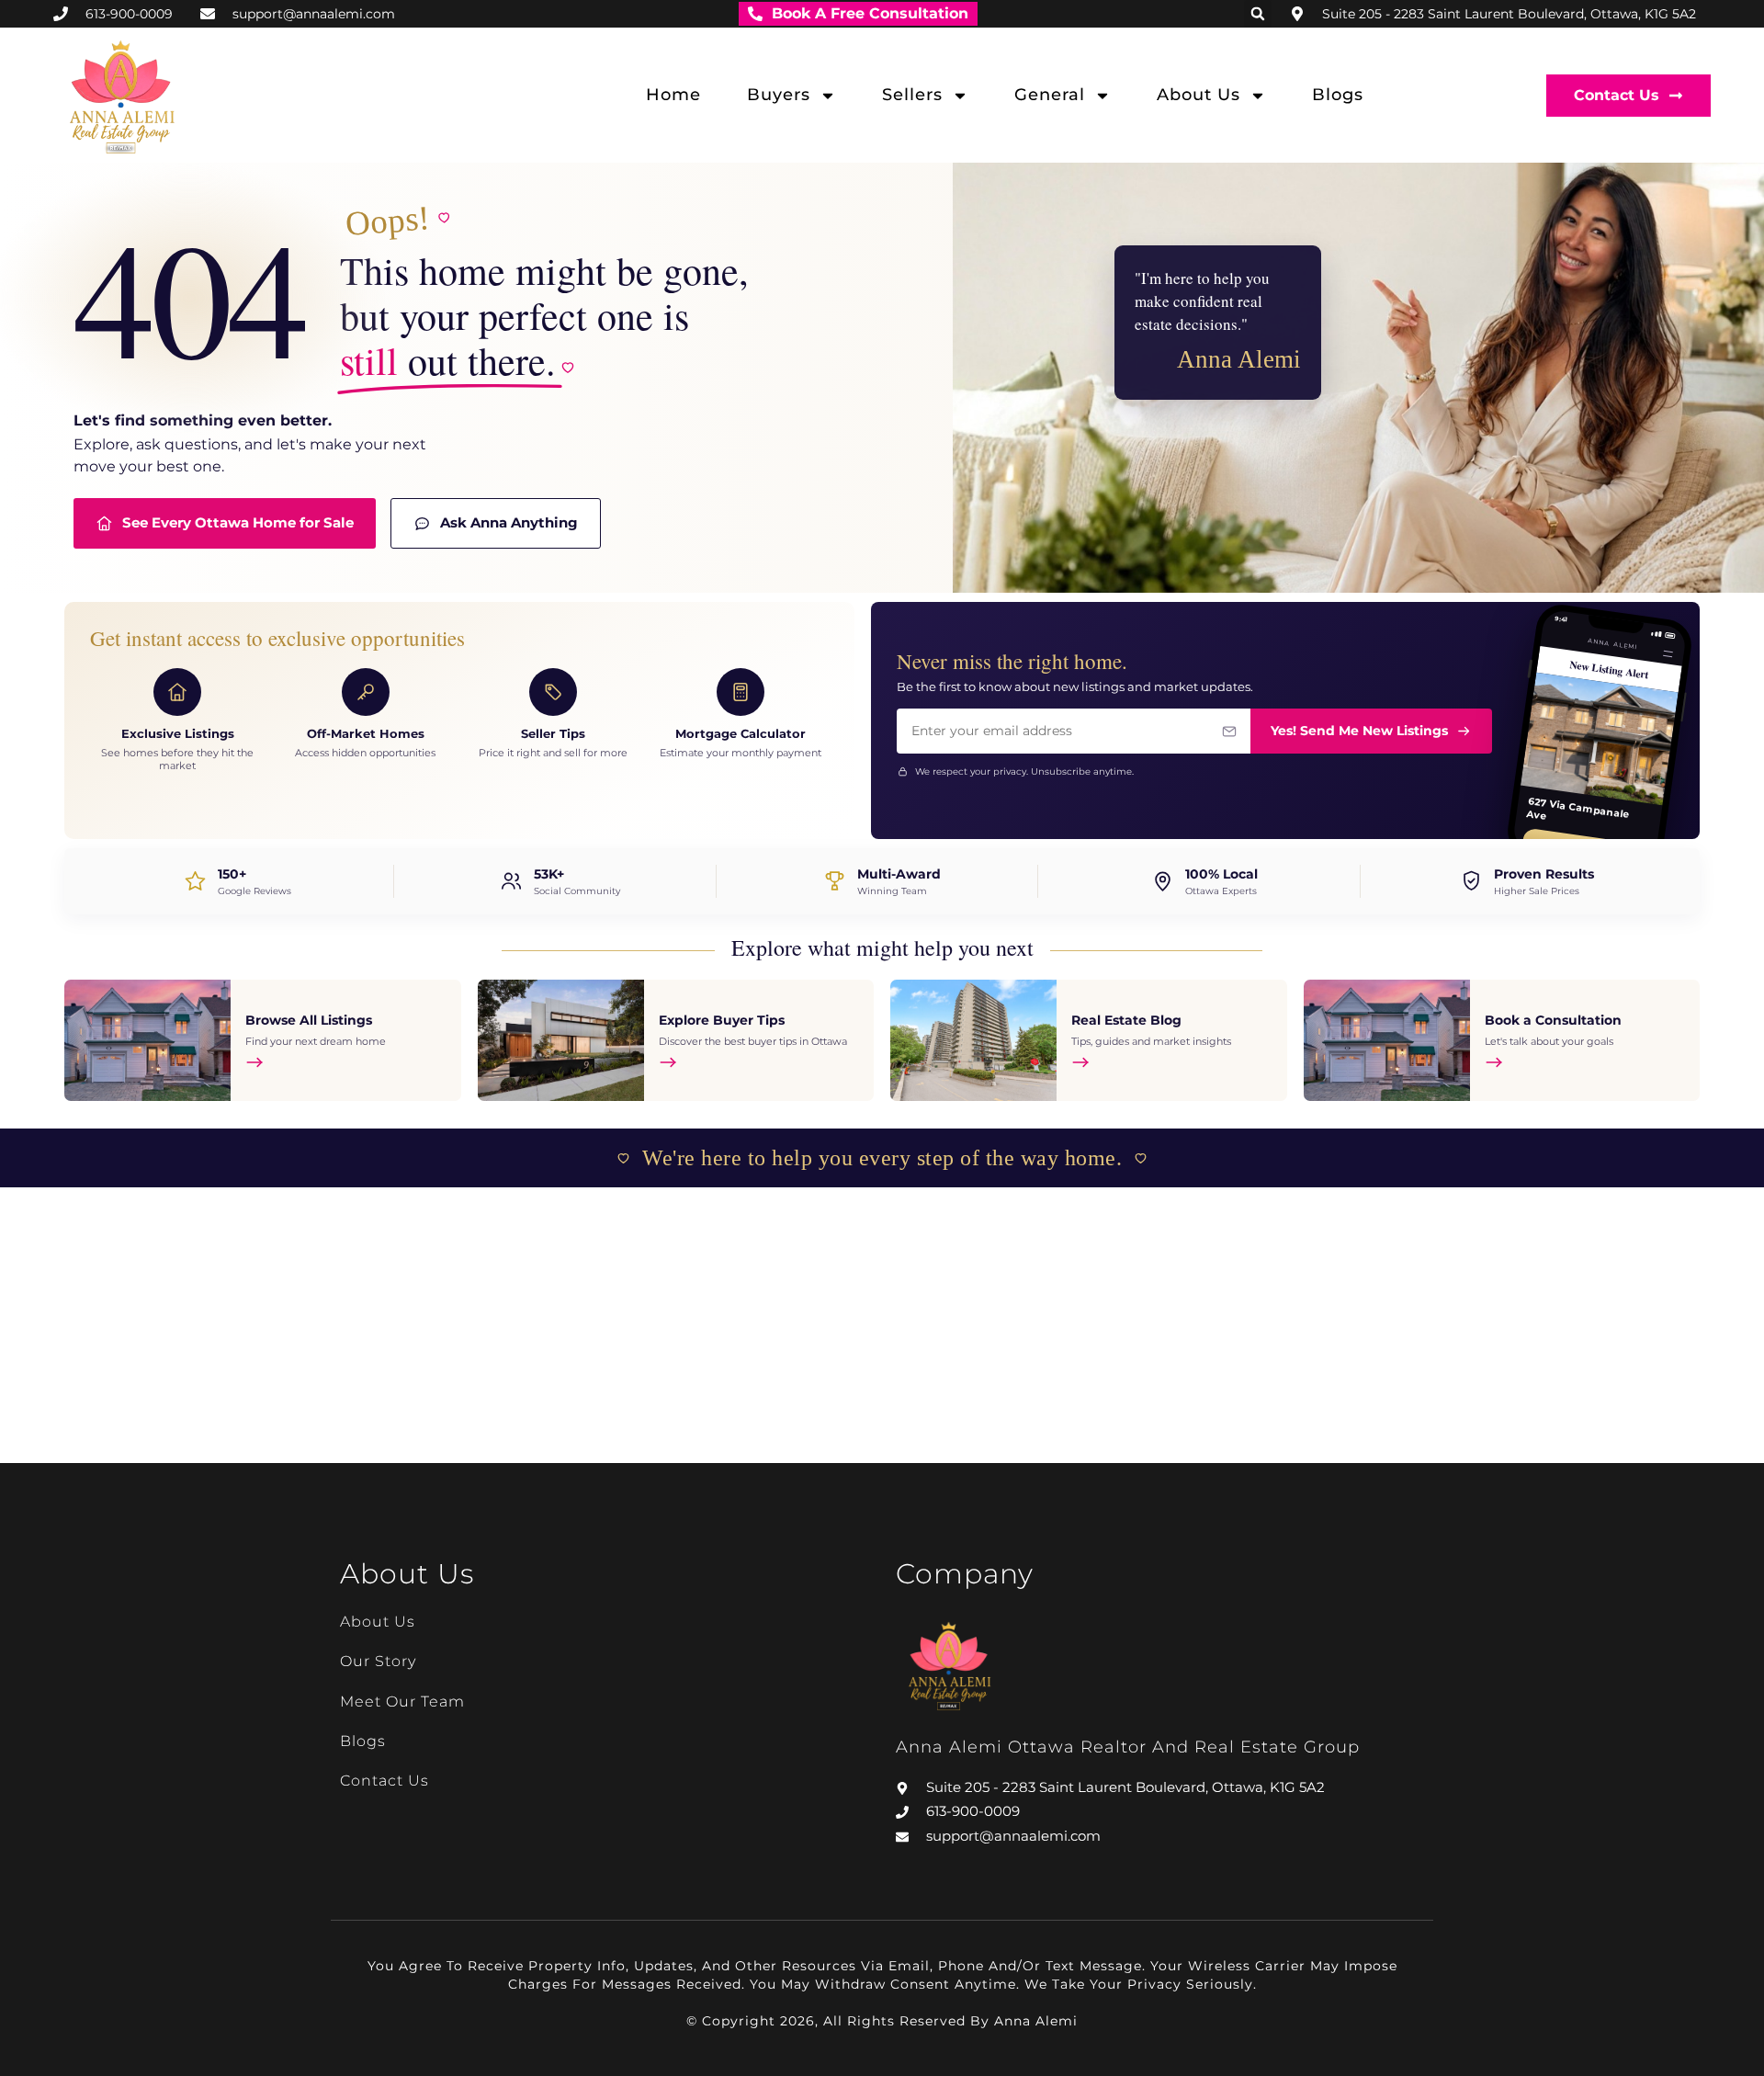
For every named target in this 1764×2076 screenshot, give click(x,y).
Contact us (384, 1781)
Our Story (378, 1661)
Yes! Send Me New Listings (1359, 731)
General (1050, 95)
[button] (1258, 14)
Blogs (1338, 95)
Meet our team (402, 1702)
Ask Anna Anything (509, 522)
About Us (1199, 95)
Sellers (912, 95)
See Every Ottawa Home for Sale (238, 522)
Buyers (779, 95)
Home (673, 95)
